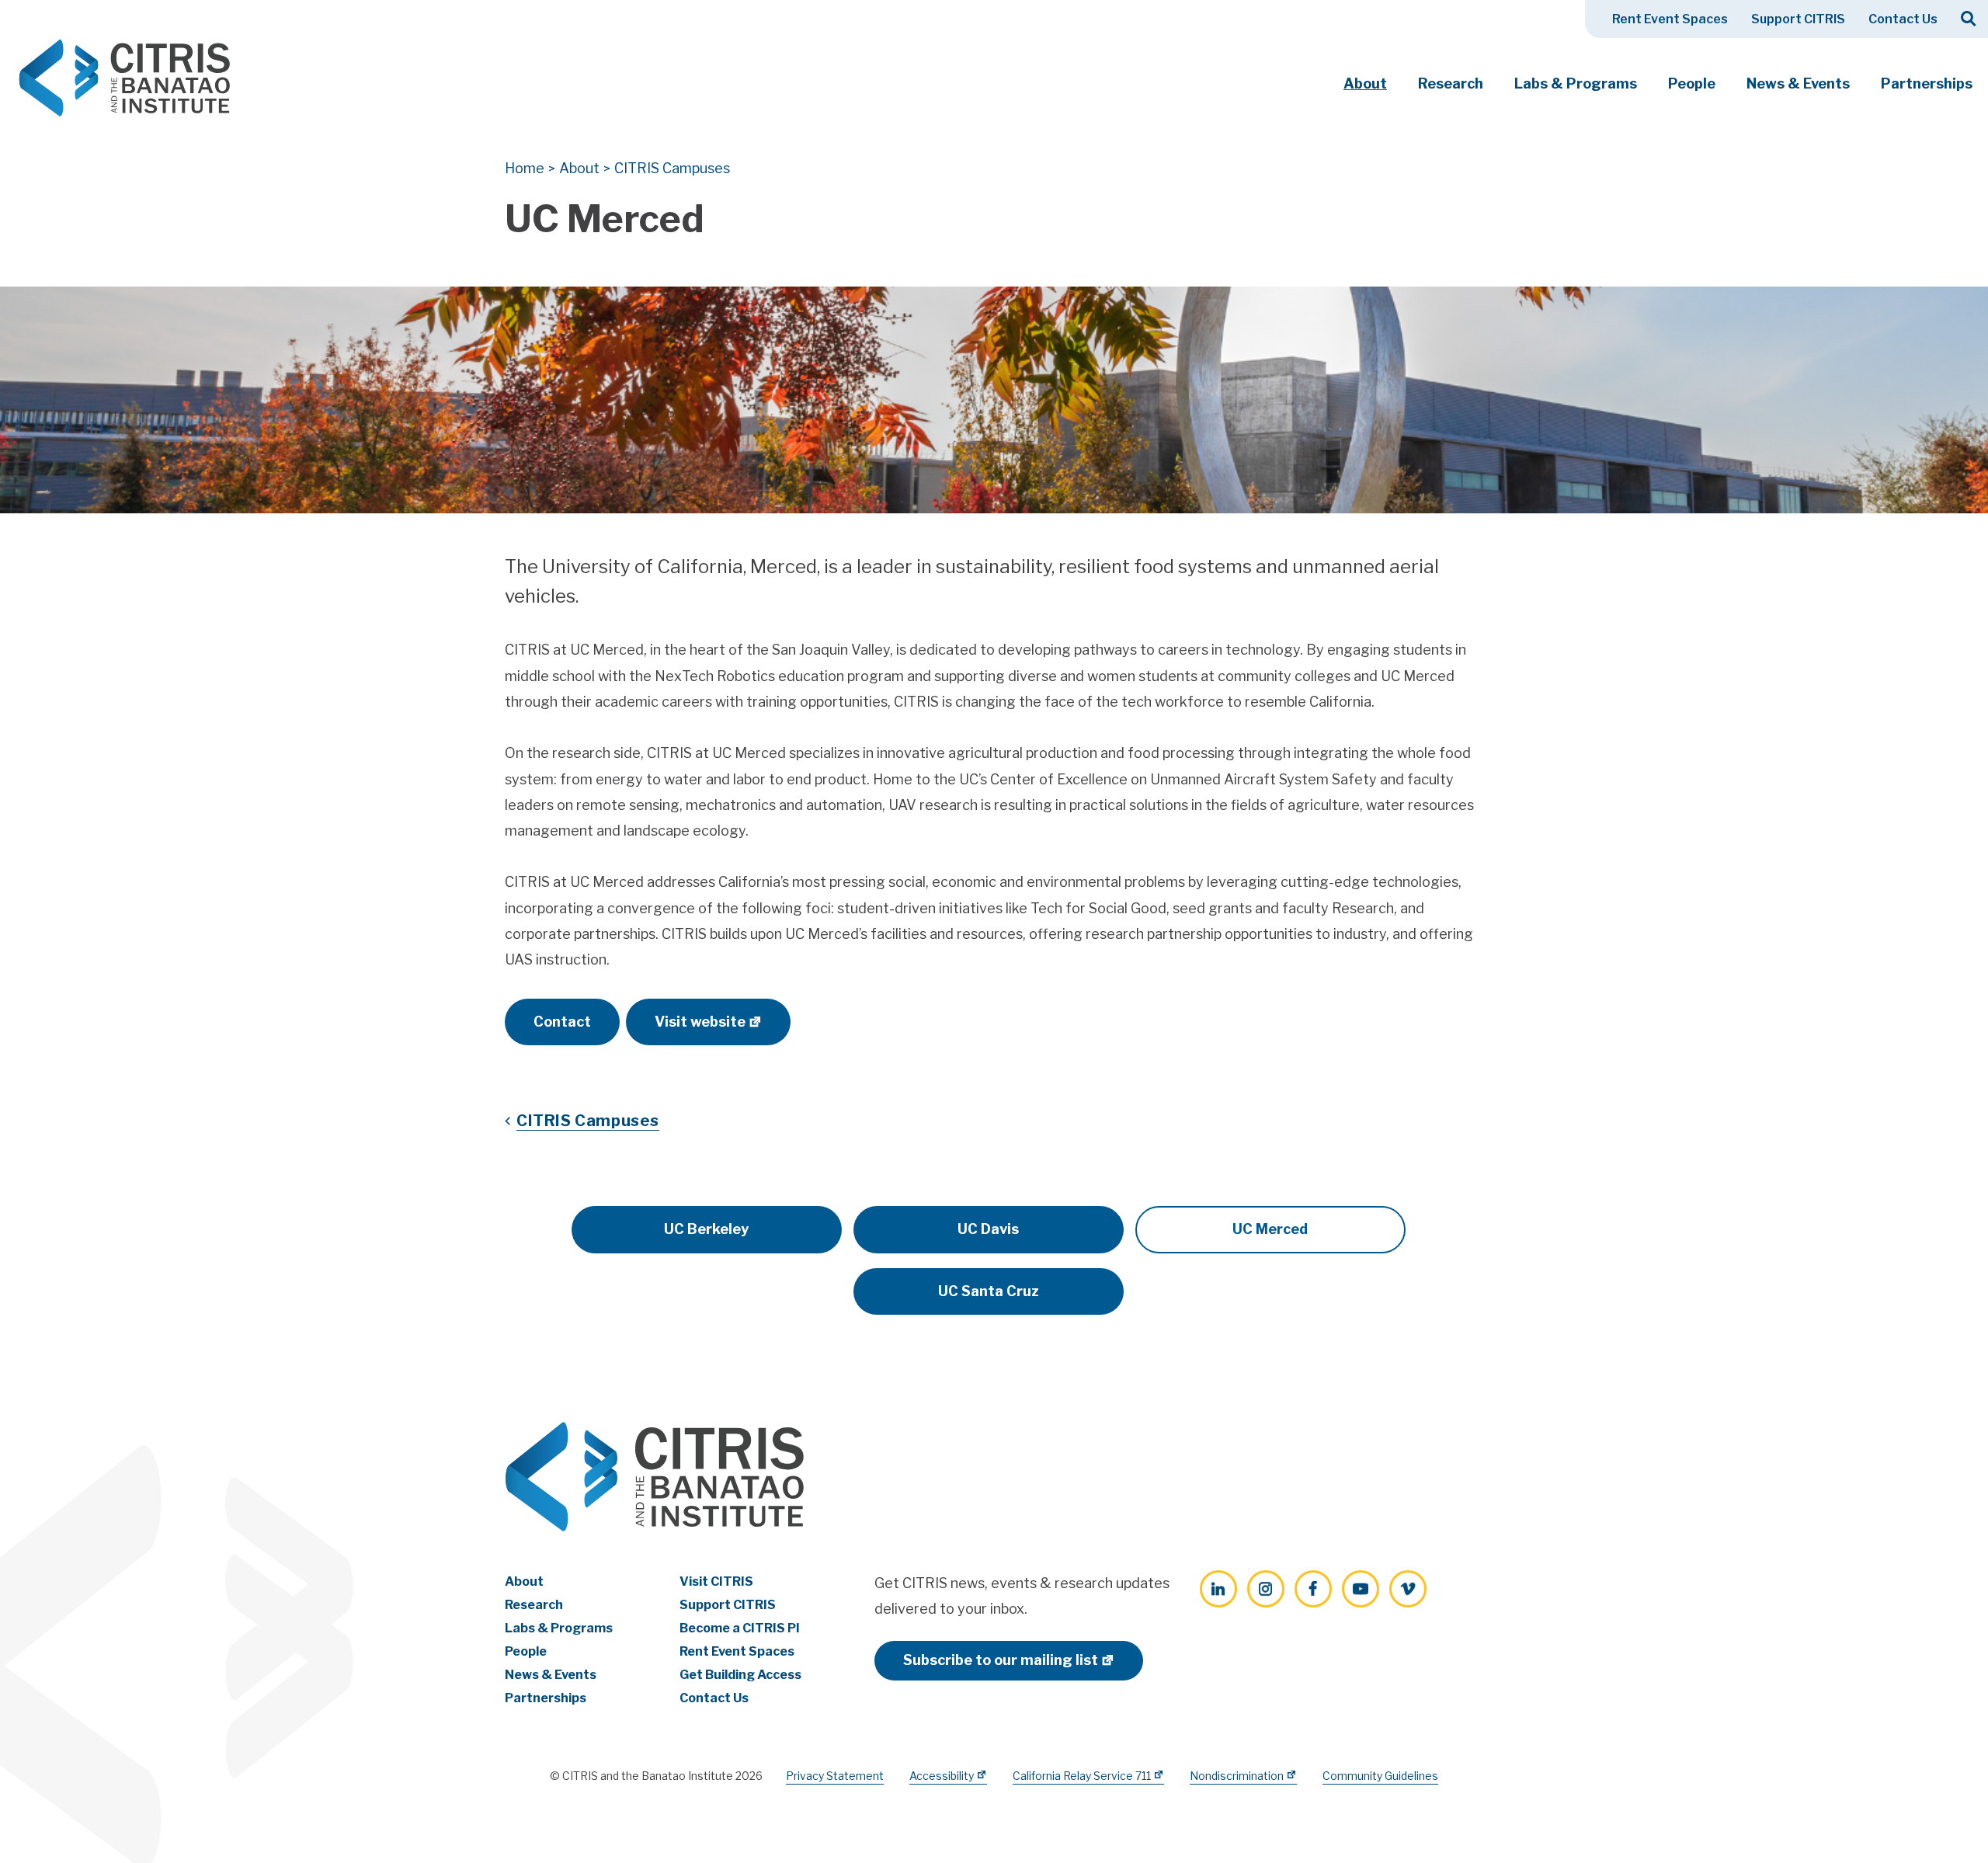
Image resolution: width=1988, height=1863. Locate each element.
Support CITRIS (1798, 19)
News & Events (1798, 83)
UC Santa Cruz (989, 1291)
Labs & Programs (1576, 83)
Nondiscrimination (1237, 1776)
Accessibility (942, 1776)
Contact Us (1903, 19)
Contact (562, 1022)
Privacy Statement (835, 1776)
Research (1451, 83)
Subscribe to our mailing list (1001, 1660)
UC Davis (988, 1229)
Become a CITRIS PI (740, 1628)
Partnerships (1927, 83)
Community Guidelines (1380, 1776)
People (1692, 83)
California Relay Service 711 (1082, 1776)
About (1365, 83)
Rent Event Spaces (1670, 19)
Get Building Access (740, 1675)
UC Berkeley (706, 1229)
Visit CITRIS (716, 1581)
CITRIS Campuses (588, 1121)
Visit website (700, 1022)
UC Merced (1270, 1229)
